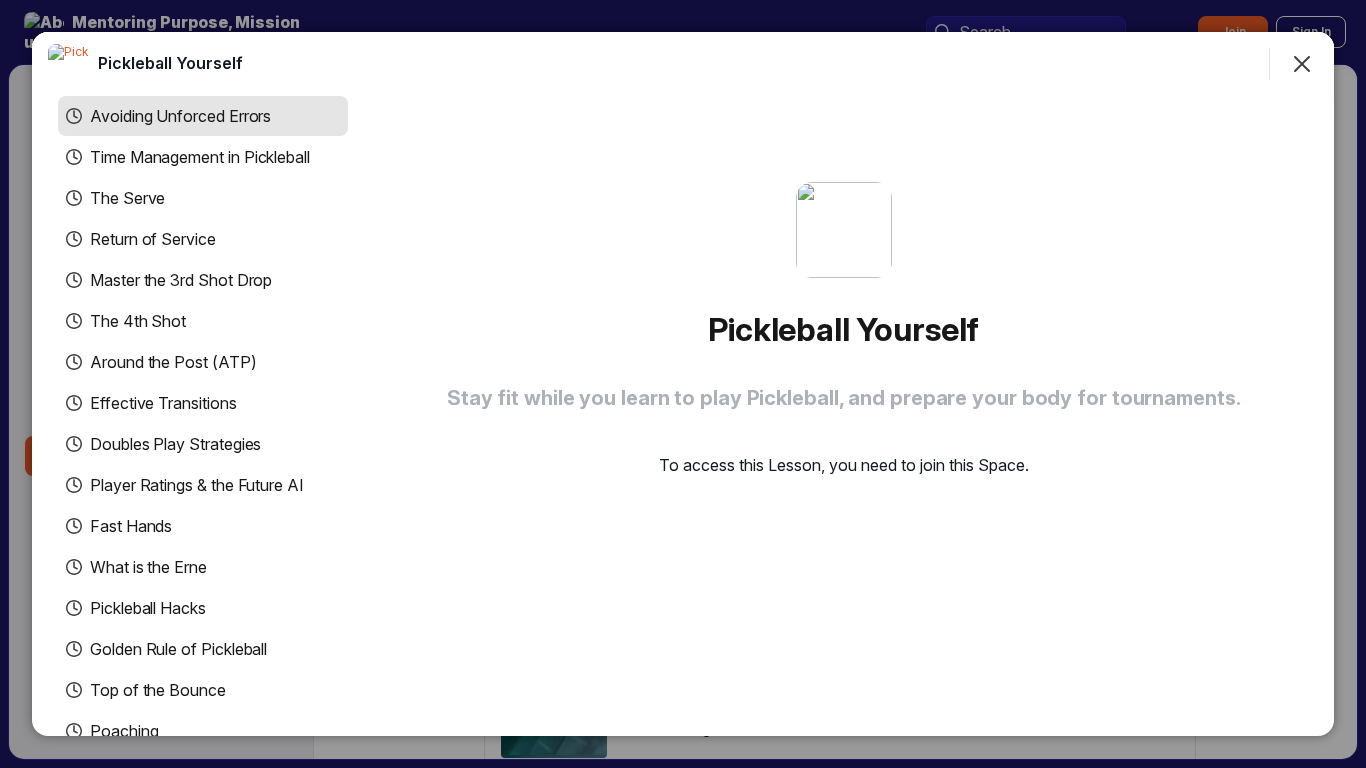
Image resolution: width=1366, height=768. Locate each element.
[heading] (170, 63)
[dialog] (683, 384)
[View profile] (68, 64)
